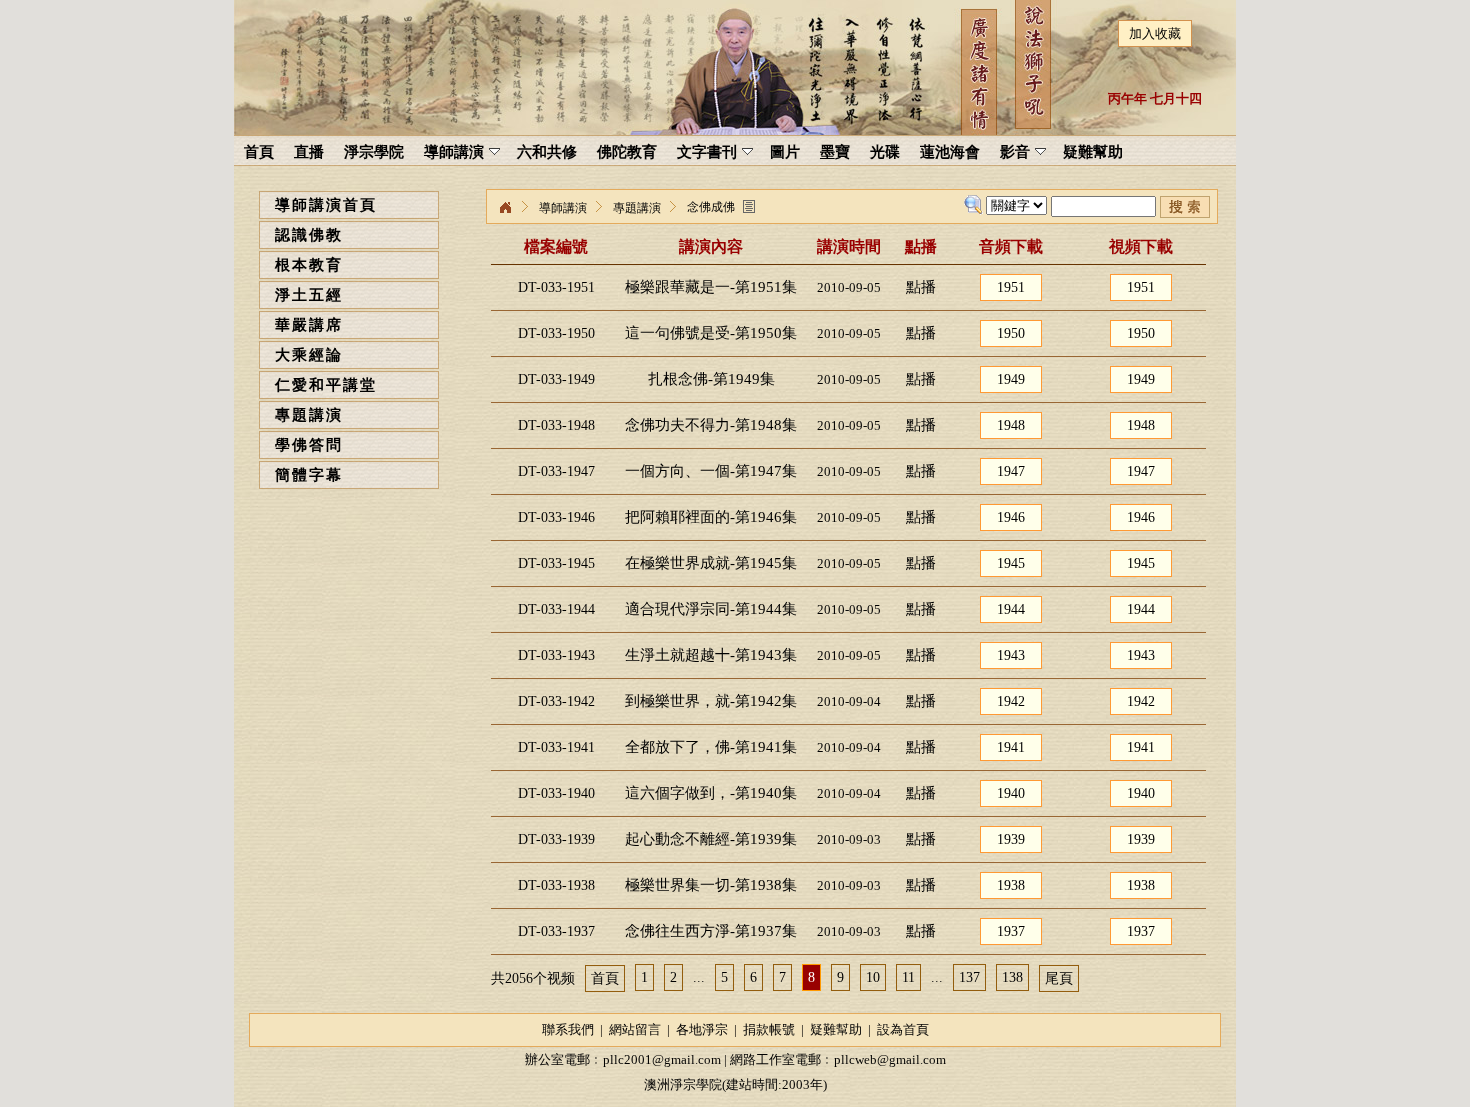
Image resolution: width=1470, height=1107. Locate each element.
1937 (1011, 931)
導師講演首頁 (326, 205)
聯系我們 (568, 1029)
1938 (1011, 885)
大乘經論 (309, 355)
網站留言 (635, 1029)
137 (969, 977)
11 (908, 977)
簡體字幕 (309, 475)
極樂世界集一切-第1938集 (711, 885)
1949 (1011, 379)
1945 (1011, 563)
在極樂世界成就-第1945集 (711, 563)
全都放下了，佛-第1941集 (711, 747)
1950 (1011, 333)
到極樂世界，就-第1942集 (711, 701)
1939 (1011, 839)
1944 (1011, 609)
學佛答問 (309, 445)
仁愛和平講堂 (326, 385)
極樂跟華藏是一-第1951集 (711, 287)
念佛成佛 (711, 207)
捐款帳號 (769, 1029)
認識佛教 (309, 235)
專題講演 (309, 415)
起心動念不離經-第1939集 (711, 839)
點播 (921, 287)
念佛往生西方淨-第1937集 (711, 931)
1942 (1011, 701)
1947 (1011, 471)
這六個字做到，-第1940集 (711, 793)
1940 (1011, 793)
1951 (1011, 287)
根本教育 (309, 265)
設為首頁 (903, 1029)
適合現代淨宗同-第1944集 (711, 609)
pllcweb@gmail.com (890, 1059)
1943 (1011, 655)
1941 (1011, 747)
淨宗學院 (505, 208)
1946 (1011, 517)
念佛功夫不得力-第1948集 (711, 425)
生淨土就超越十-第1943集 (711, 655)
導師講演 (563, 208)
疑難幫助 (836, 1029)
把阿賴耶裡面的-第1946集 (711, 517)
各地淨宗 (702, 1029)
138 (1012, 977)
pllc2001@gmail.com (662, 1059)
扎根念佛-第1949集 (711, 379)
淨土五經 (309, 295)
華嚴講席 (309, 325)
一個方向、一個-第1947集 (711, 471)
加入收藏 (1155, 33)
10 (873, 977)
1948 (1011, 425)
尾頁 (1059, 978)
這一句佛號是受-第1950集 (711, 333)
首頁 (605, 978)
